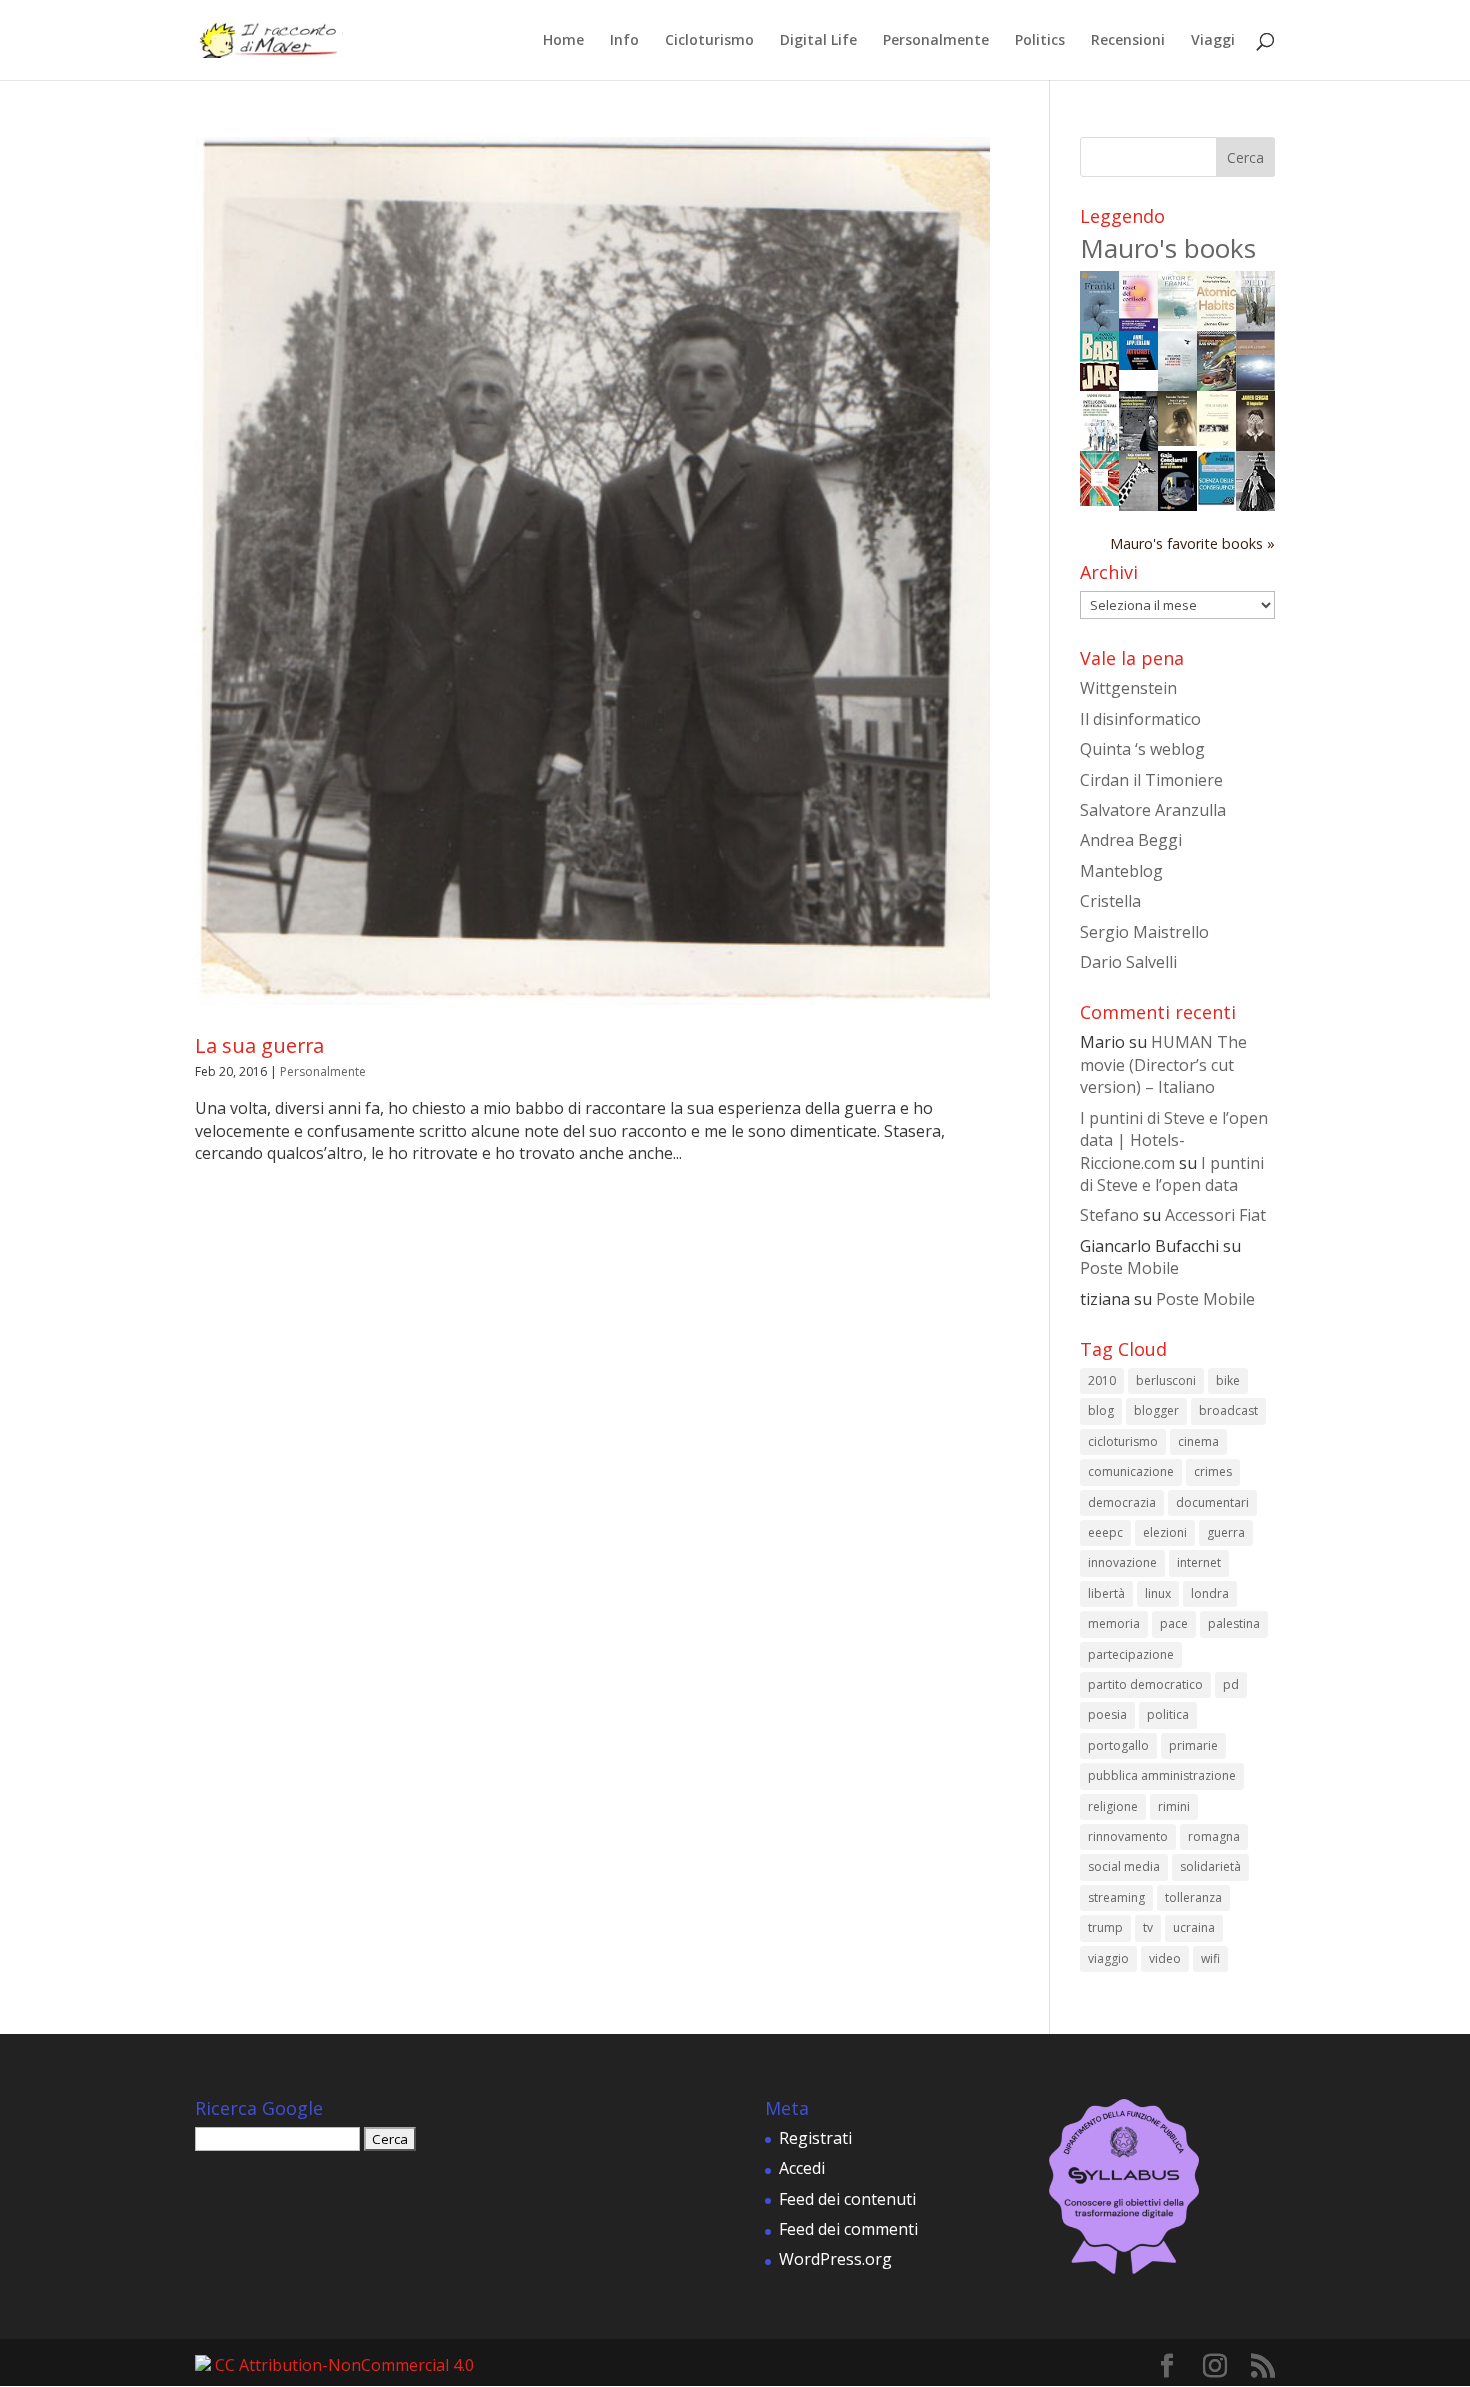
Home (563, 41)
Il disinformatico (1140, 719)
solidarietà (1210, 1866)
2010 (1102, 1380)
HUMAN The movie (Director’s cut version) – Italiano (1163, 1064)
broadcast (1228, 1410)
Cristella (1110, 901)
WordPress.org (835, 2259)
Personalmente (936, 41)
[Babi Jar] (1099, 385)
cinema (1198, 1441)
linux (1158, 1593)
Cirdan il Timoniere (1151, 780)
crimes (1213, 1471)
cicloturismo (1123, 1441)
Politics (1040, 41)
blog (1101, 1410)
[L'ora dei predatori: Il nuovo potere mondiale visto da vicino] (1177, 385)
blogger (1156, 1410)
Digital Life (818, 41)
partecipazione (1131, 1654)
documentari (1212, 1502)
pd (1231, 1684)
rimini (1174, 1806)
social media (1124, 1866)
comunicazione (1131, 1471)
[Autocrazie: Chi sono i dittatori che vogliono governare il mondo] (1138, 364)
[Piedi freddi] (1255, 325)
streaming (1116, 1897)
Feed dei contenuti (847, 2199)
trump (1105, 1927)
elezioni (1165, 1532)
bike (1228, 1380)
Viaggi (1213, 41)
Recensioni (1128, 41)
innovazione (1122, 1562)
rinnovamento (1128, 1836)
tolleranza (1193, 1897)
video (1165, 1958)
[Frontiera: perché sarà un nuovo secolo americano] (1099, 500)
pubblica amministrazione (1162, 1775)
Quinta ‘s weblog (1142, 749)
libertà (1106, 1593)
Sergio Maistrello (1144, 932)
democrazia (1122, 1502)
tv (1148, 1927)
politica (1168, 1714)
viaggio (1108, 1958)
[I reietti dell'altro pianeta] (1255, 385)
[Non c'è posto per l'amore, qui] (1177, 440)
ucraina (1194, 1927)
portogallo (1118, 1745)
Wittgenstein (1128, 688)
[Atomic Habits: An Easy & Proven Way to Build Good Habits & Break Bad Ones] (1216, 324)
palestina (1234, 1623)
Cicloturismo (709, 41)
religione (1113, 1806)
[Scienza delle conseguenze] (1216, 500)
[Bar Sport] (1216, 386)
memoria (1114, 1623)
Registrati (815, 2138)
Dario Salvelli (1128, 962)
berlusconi (1166, 1380)
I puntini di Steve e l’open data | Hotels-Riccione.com (1174, 1140)
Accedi (802, 2168)
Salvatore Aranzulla (1153, 810)
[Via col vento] (1255, 505)
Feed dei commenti (848, 2229)
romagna (1214, 1836)
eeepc (1105, 1532)
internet (1199, 1562)
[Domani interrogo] (1138, 505)
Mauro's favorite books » (1192, 543)
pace (1174, 1623)
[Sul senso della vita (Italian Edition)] (1099, 325)
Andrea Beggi (1131, 840)
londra (1210, 1593)
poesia (1107, 1714)
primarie (1193, 1745)
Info (624, 41)
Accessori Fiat (1215, 1215)
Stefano (1109, 1215)
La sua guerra (259, 1045)
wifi (1210, 1958)
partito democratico (1145, 1684)
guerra (1226, 1532)
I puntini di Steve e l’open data (1172, 1174)
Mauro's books (1168, 248)
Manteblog (1121, 871)
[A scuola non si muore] (1177, 505)
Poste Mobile (1129, 1268)
